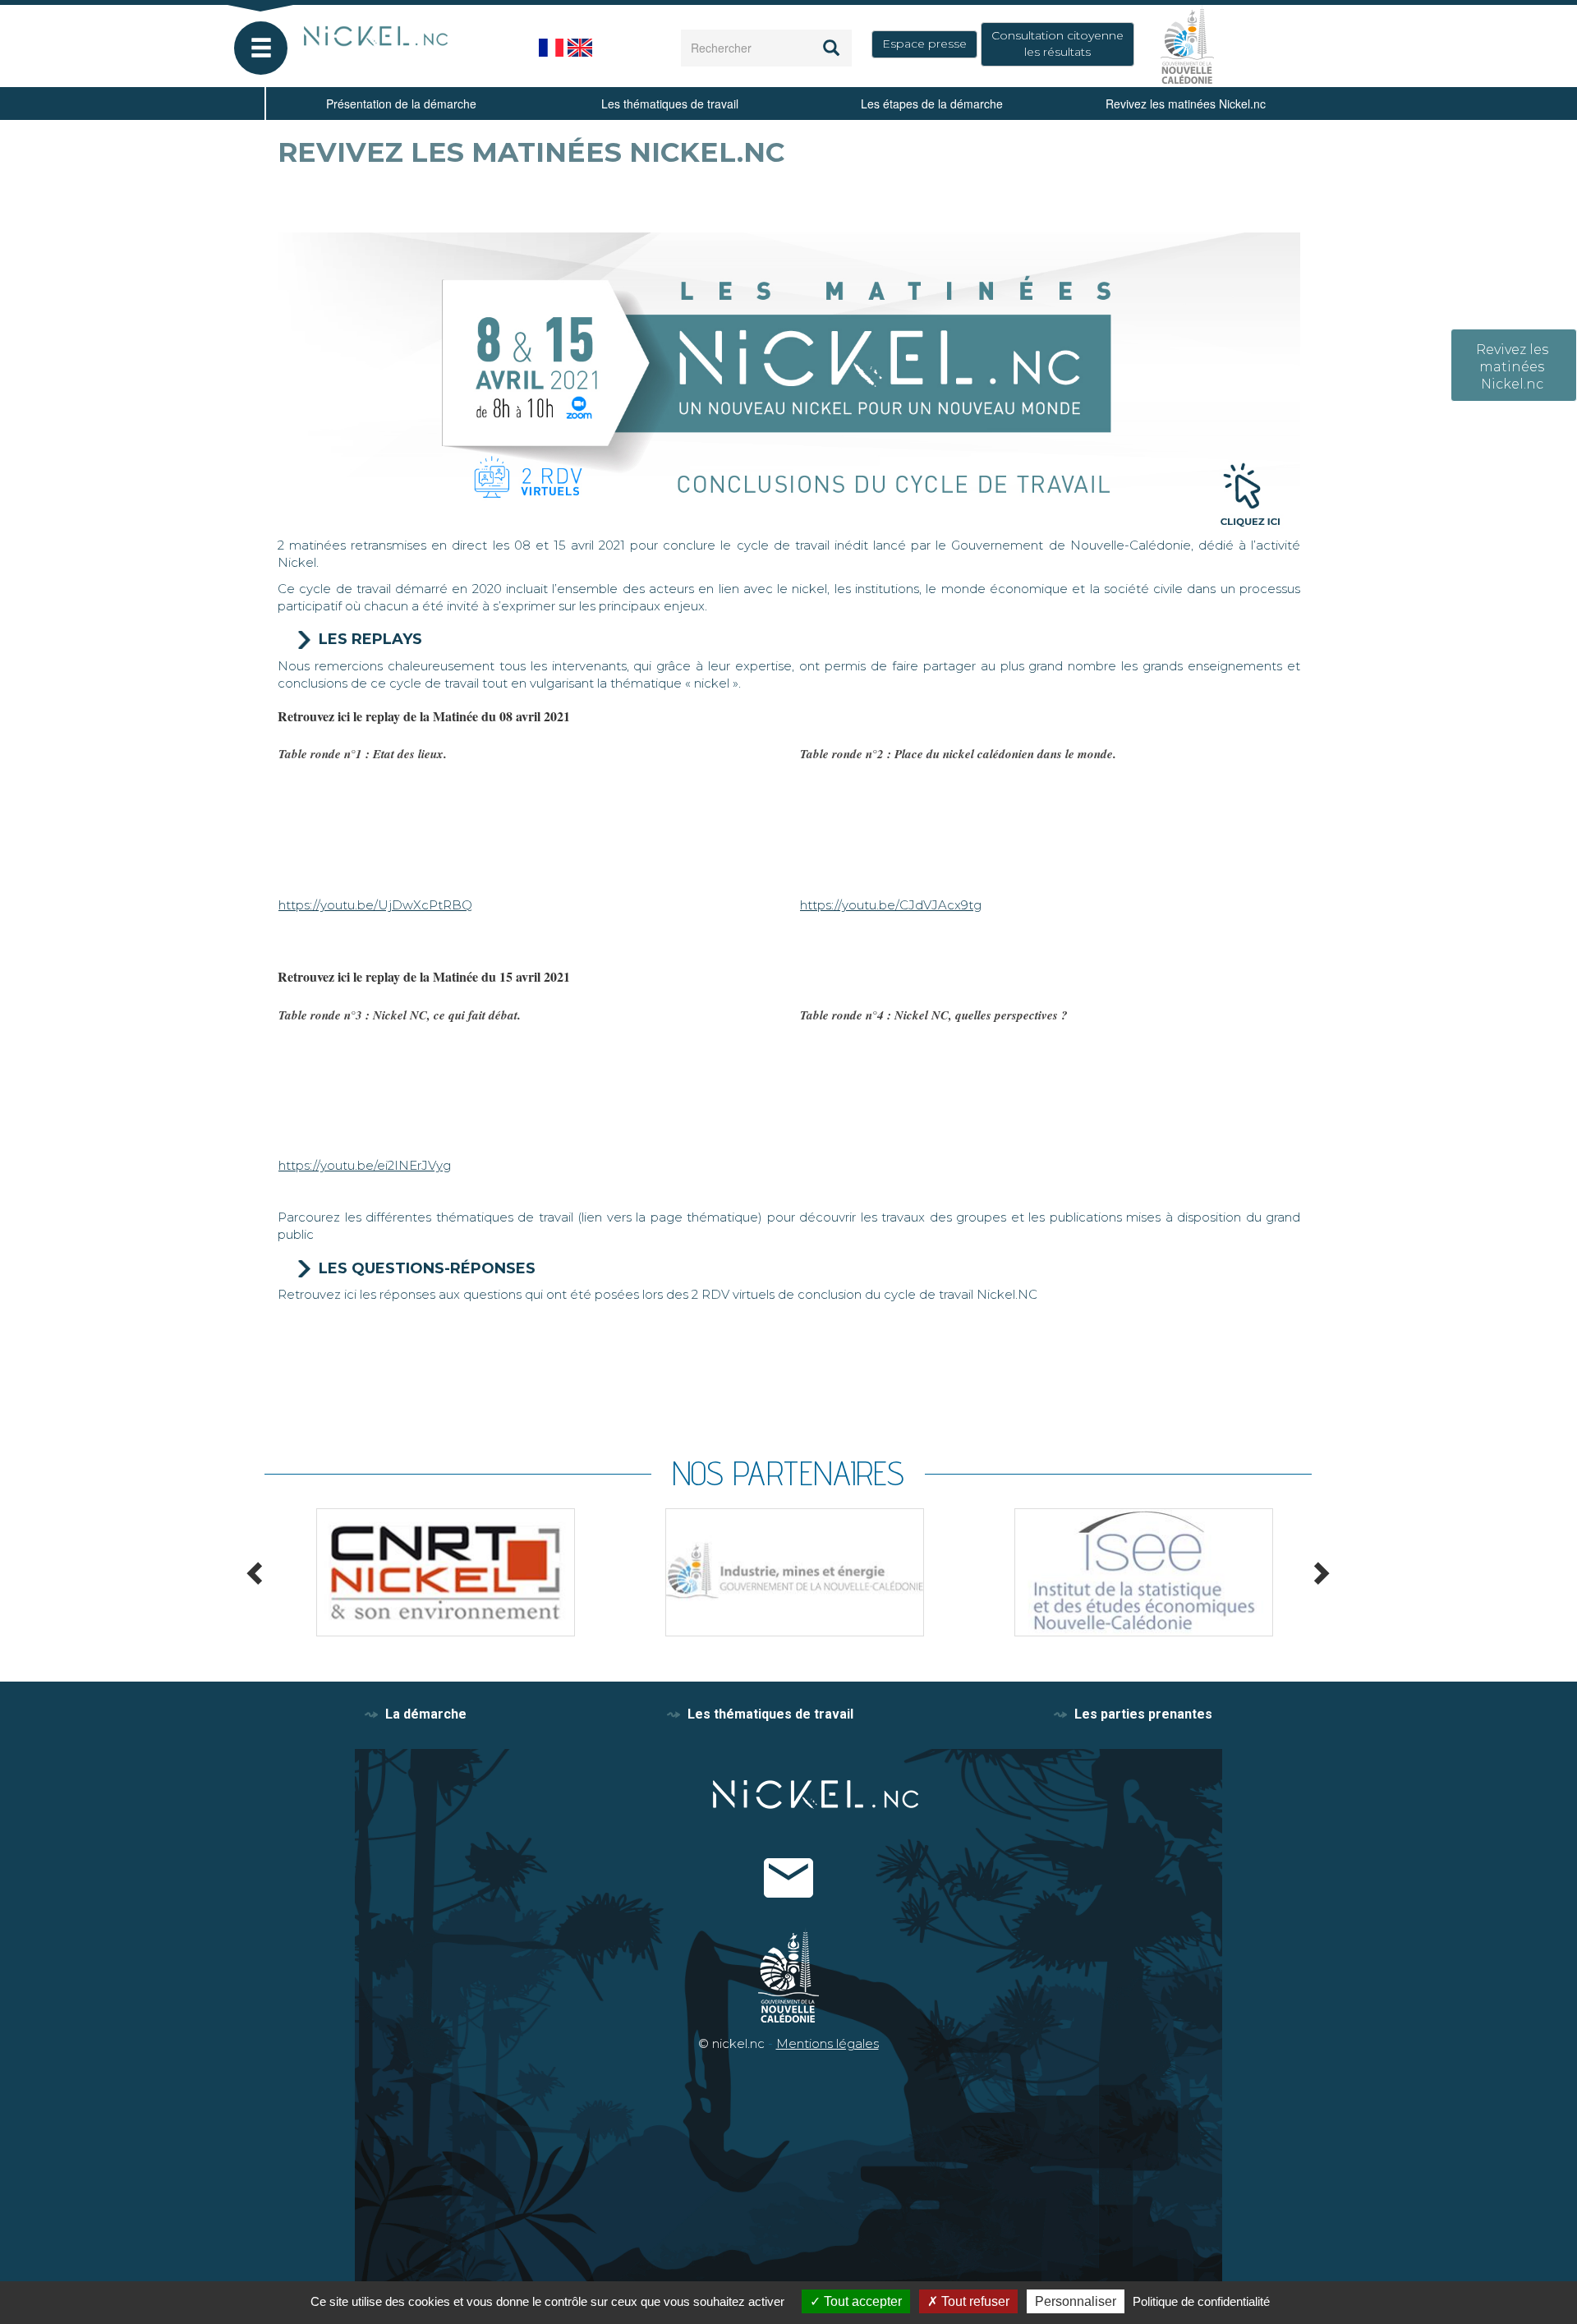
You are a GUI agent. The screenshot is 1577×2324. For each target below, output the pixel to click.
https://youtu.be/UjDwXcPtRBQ (375, 905)
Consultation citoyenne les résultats (1057, 44)
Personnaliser (1076, 2301)
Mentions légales (828, 2043)
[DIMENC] (788, 1572)
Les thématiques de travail (670, 104)
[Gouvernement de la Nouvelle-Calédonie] (1187, 43)
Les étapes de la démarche (932, 104)
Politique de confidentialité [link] (1201, 2301)
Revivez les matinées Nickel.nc (1186, 104)
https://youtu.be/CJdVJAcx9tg (891, 905)
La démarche (426, 1714)
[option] (439, 1572)
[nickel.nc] (791, 1795)
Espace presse (924, 44)
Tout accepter (861, 2301)
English (580, 48)
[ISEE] (1137, 1572)
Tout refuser (974, 2301)
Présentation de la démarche (401, 104)
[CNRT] (439, 1572)
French (551, 48)
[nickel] (405, 37)
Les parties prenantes (1143, 1714)
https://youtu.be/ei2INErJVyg (365, 1165)
